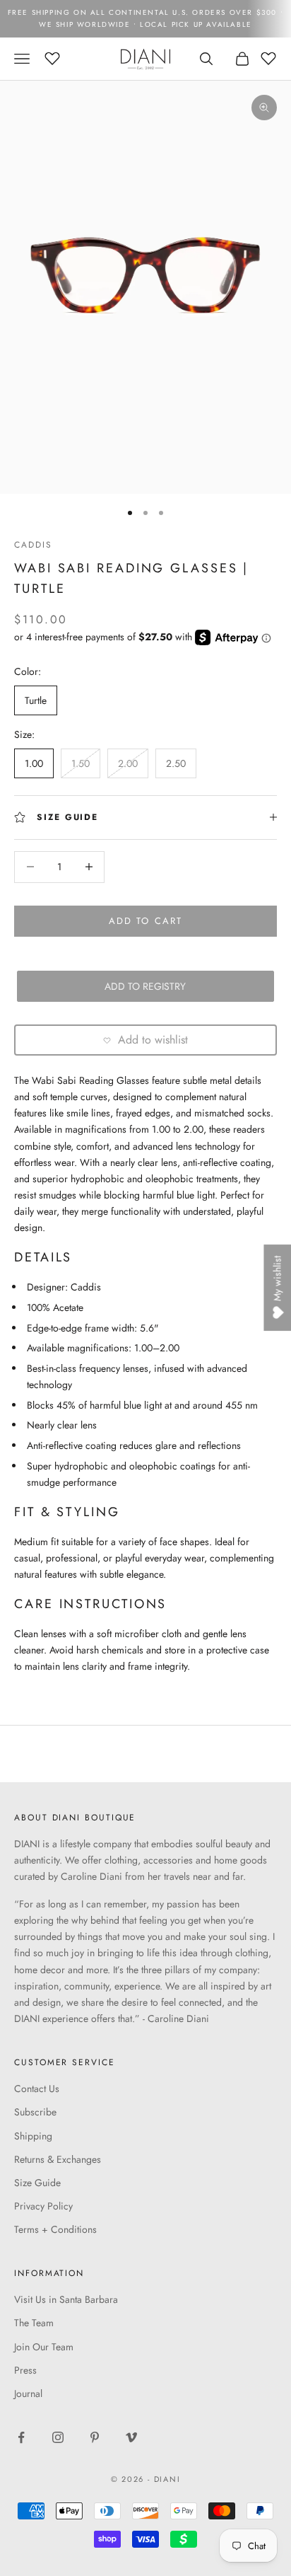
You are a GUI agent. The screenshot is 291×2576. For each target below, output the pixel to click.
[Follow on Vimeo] (131, 2437)
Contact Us (37, 2089)
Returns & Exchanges (58, 2159)
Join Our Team (44, 2347)
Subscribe (35, 2112)
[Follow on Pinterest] (95, 2437)
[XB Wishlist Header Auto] (52, 57)
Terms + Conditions (55, 2229)
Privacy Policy (43, 2206)
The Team (34, 2323)
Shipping (33, 2136)
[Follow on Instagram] (58, 2437)
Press (25, 2370)
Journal (28, 2393)
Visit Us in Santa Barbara (66, 2299)
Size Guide (37, 2183)
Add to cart (145, 921)
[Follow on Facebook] (21, 2437)
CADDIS (33, 545)
